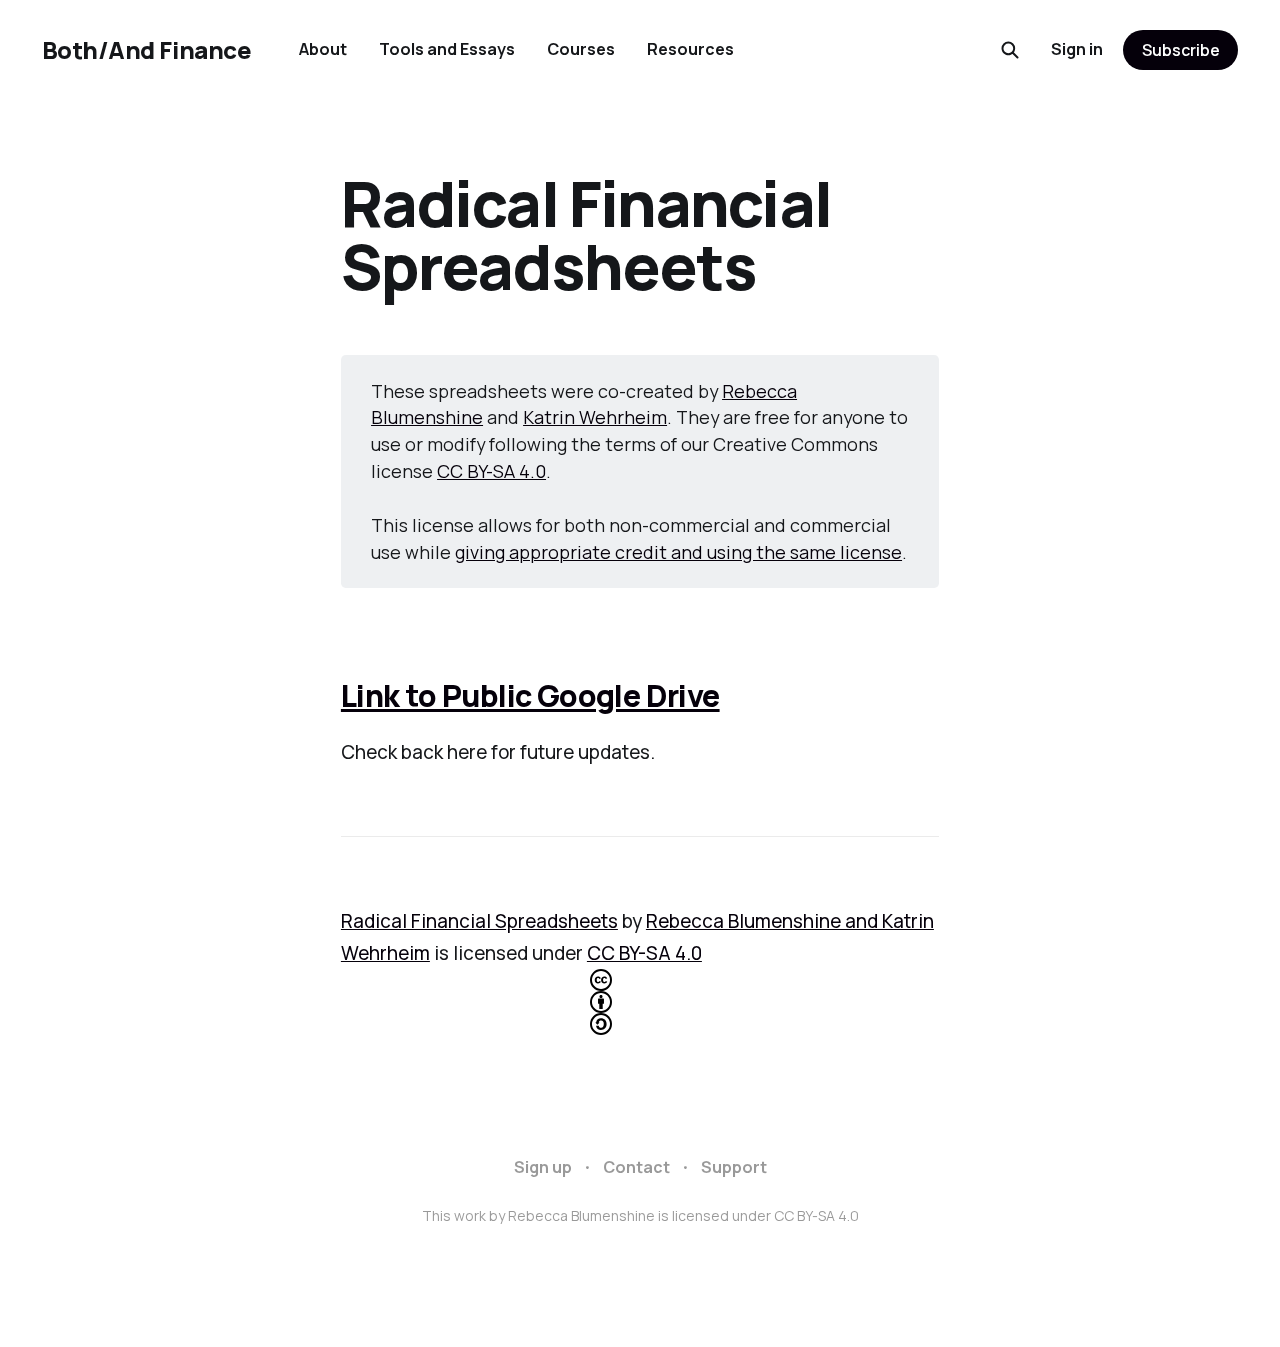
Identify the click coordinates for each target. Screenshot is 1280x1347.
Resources (690, 49)
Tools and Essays (447, 49)
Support (734, 1167)
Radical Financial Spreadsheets (479, 921)
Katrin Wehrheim (595, 417)
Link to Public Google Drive (530, 695)
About (323, 49)
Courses (581, 49)
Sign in (1077, 49)
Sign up (543, 1167)
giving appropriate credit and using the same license (678, 552)
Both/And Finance (146, 50)
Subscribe (1181, 50)
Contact (636, 1167)
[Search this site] (1010, 50)
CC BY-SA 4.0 (491, 471)
